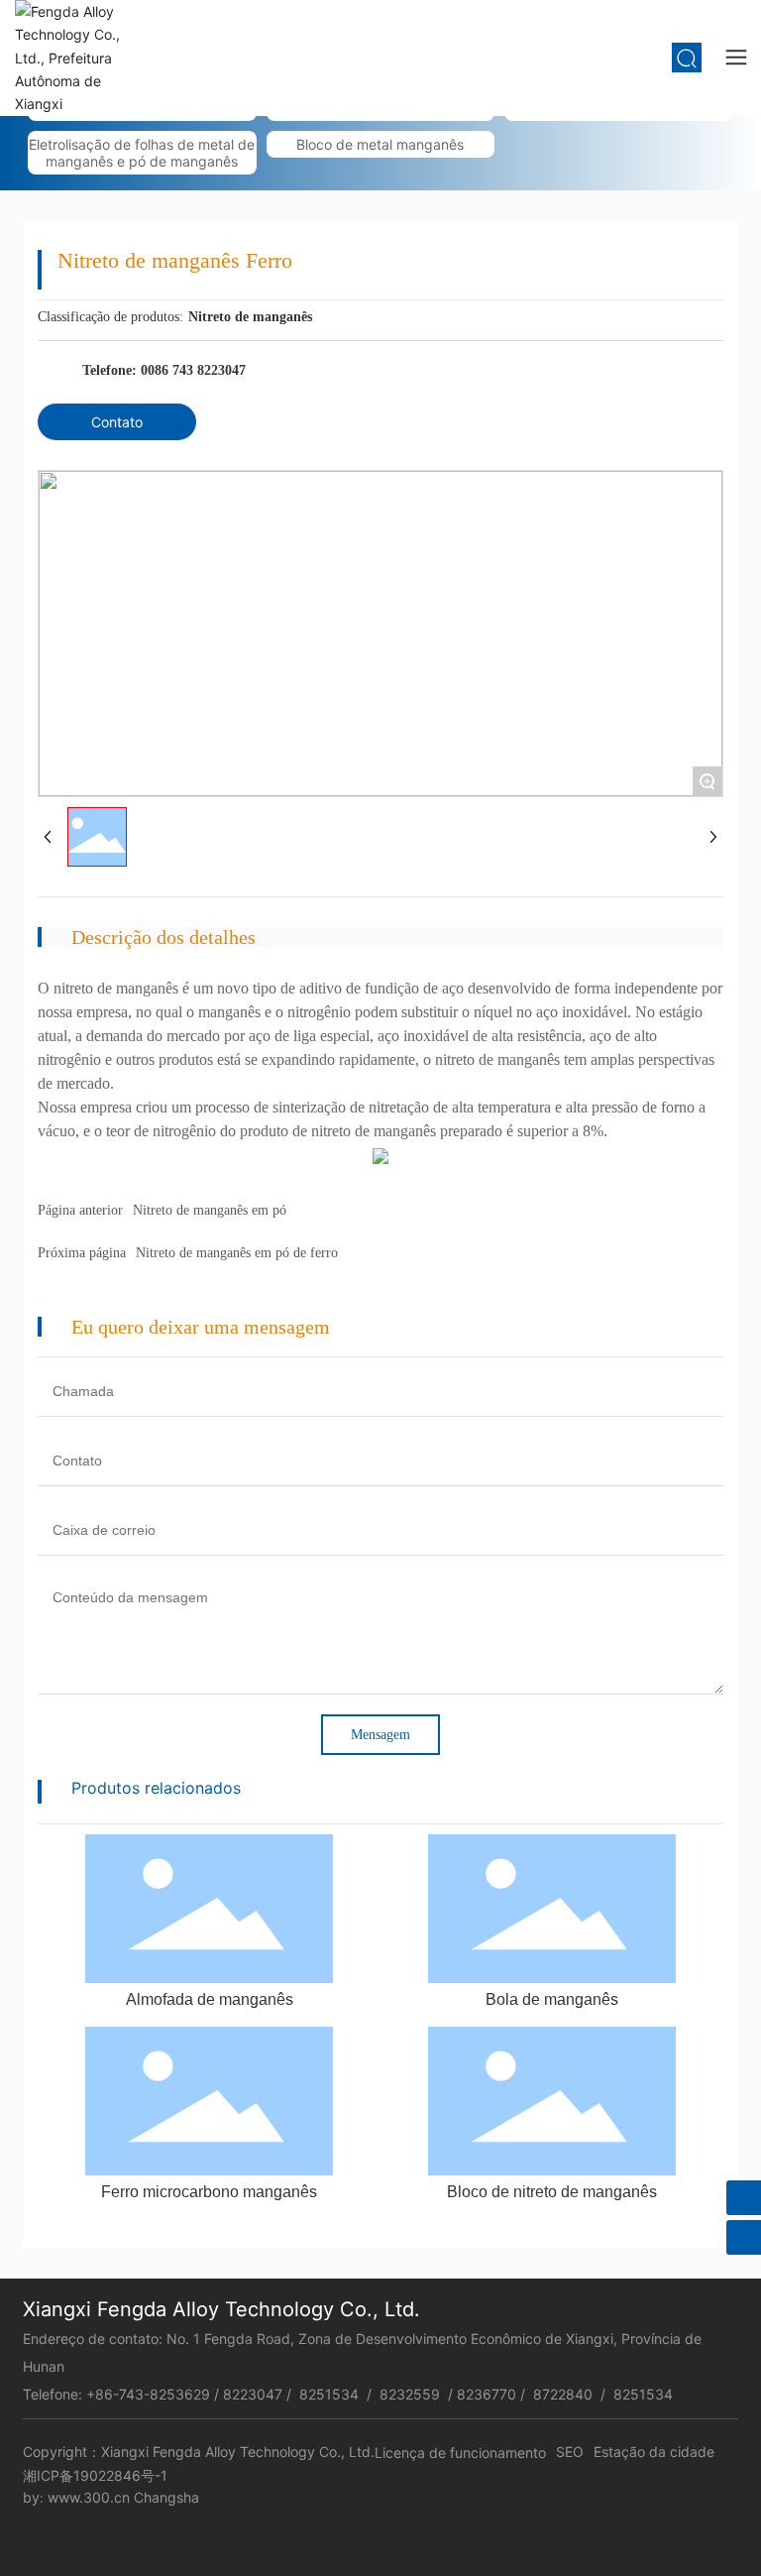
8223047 (253, 2394)
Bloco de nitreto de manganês (552, 2192)
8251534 (329, 2394)
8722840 (565, 2394)
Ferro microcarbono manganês (209, 2192)
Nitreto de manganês (250, 317)
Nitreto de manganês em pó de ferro (237, 1253)
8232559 (410, 2394)
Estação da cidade (654, 2452)
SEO (570, 2452)
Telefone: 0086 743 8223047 (164, 370)
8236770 (487, 2394)
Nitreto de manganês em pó (210, 1210)
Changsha (166, 2497)
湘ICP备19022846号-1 (95, 2475)
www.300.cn (89, 2497)
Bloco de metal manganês (380, 144)
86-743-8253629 (153, 2394)
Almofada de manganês (210, 1999)
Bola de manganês (552, 1999)
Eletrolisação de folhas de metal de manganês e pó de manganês (142, 153)
